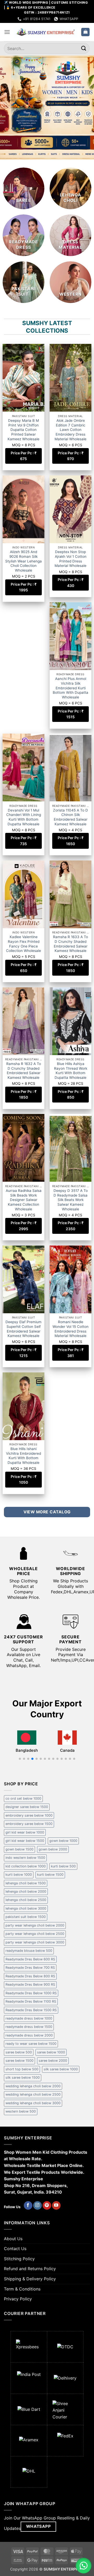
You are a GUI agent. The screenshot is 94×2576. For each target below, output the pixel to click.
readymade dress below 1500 (29, 2027)
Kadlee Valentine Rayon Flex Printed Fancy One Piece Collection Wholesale (23, 944)
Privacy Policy (18, 2299)
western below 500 (21, 2111)
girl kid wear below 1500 (25, 1841)
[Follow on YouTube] (56, 2206)
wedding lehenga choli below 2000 (33, 2086)
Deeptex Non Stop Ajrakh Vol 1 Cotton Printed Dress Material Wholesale (70, 559)
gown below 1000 (63, 1841)
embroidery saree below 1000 (29, 1815)
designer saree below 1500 (27, 1807)
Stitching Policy (19, 2259)
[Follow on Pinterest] (47, 2206)
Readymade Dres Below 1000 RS (31, 1993)
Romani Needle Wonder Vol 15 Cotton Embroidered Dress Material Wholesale (70, 1329)
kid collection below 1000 (26, 1866)
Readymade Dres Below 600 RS (30, 1959)
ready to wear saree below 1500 (31, 2044)
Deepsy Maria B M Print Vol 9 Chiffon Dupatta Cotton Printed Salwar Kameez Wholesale (23, 430)
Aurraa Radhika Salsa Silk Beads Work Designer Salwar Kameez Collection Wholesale (24, 1200)
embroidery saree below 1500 (29, 1824)
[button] (7, 32)
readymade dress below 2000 (29, 2035)
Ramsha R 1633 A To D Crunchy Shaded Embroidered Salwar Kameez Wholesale (70, 944)
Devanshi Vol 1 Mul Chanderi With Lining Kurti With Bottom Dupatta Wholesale (24, 817)
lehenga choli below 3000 (26, 1908)
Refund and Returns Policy (30, 2269)
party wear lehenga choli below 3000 (35, 1942)
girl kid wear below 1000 (25, 1832)
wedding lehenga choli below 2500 (33, 2094)
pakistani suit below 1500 (26, 1917)
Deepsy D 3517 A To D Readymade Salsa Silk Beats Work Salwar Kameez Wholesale (71, 1200)
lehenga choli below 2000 (26, 1891)
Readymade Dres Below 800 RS (30, 1976)
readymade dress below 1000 (29, 2018)
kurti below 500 (63, 1866)
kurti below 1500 (50, 1875)
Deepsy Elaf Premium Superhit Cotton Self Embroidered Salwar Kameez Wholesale (23, 1329)
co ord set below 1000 (23, 1798)
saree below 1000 (51, 2052)
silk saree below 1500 (23, 2077)
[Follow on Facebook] (28, 2206)
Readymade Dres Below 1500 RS (31, 2010)
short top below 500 (22, 2069)
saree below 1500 (19, 2061)
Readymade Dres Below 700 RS (30, 1968)
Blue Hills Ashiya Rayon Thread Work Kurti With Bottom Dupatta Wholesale (71, 1071)
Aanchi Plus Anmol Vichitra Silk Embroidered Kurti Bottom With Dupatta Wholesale (70, 688)
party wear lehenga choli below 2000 (35, 1925)
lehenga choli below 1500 (26, 1883)
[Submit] (84, 48)
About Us (13, 2239)
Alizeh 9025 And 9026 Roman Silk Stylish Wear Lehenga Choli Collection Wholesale (23, 561)
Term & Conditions (22, 2289)
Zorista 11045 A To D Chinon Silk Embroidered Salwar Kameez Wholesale (70, 817)
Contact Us (15, 2249)
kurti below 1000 (19, 1875)
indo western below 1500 (25, 1858)
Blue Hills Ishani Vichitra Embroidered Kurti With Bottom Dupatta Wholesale (23, 1456)
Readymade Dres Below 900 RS (30, 1984)
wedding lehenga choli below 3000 (33, 2103)
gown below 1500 (19, 1849)
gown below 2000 (53, 1849)
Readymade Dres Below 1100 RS (31, 2001)
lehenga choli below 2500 (26, 1900)
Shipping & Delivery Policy (30, 2279)
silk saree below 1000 (61, 2069)
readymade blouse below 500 (29, 1951)
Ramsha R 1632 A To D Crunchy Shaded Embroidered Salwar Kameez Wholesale (24, 1071)
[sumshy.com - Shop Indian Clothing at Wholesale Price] (46, 32)
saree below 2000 (53, 2061)
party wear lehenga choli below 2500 (35, 1934)
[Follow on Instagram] (37, 2206)
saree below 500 (19, 2052)
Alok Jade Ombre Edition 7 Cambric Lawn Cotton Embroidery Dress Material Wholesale (70, 430)
